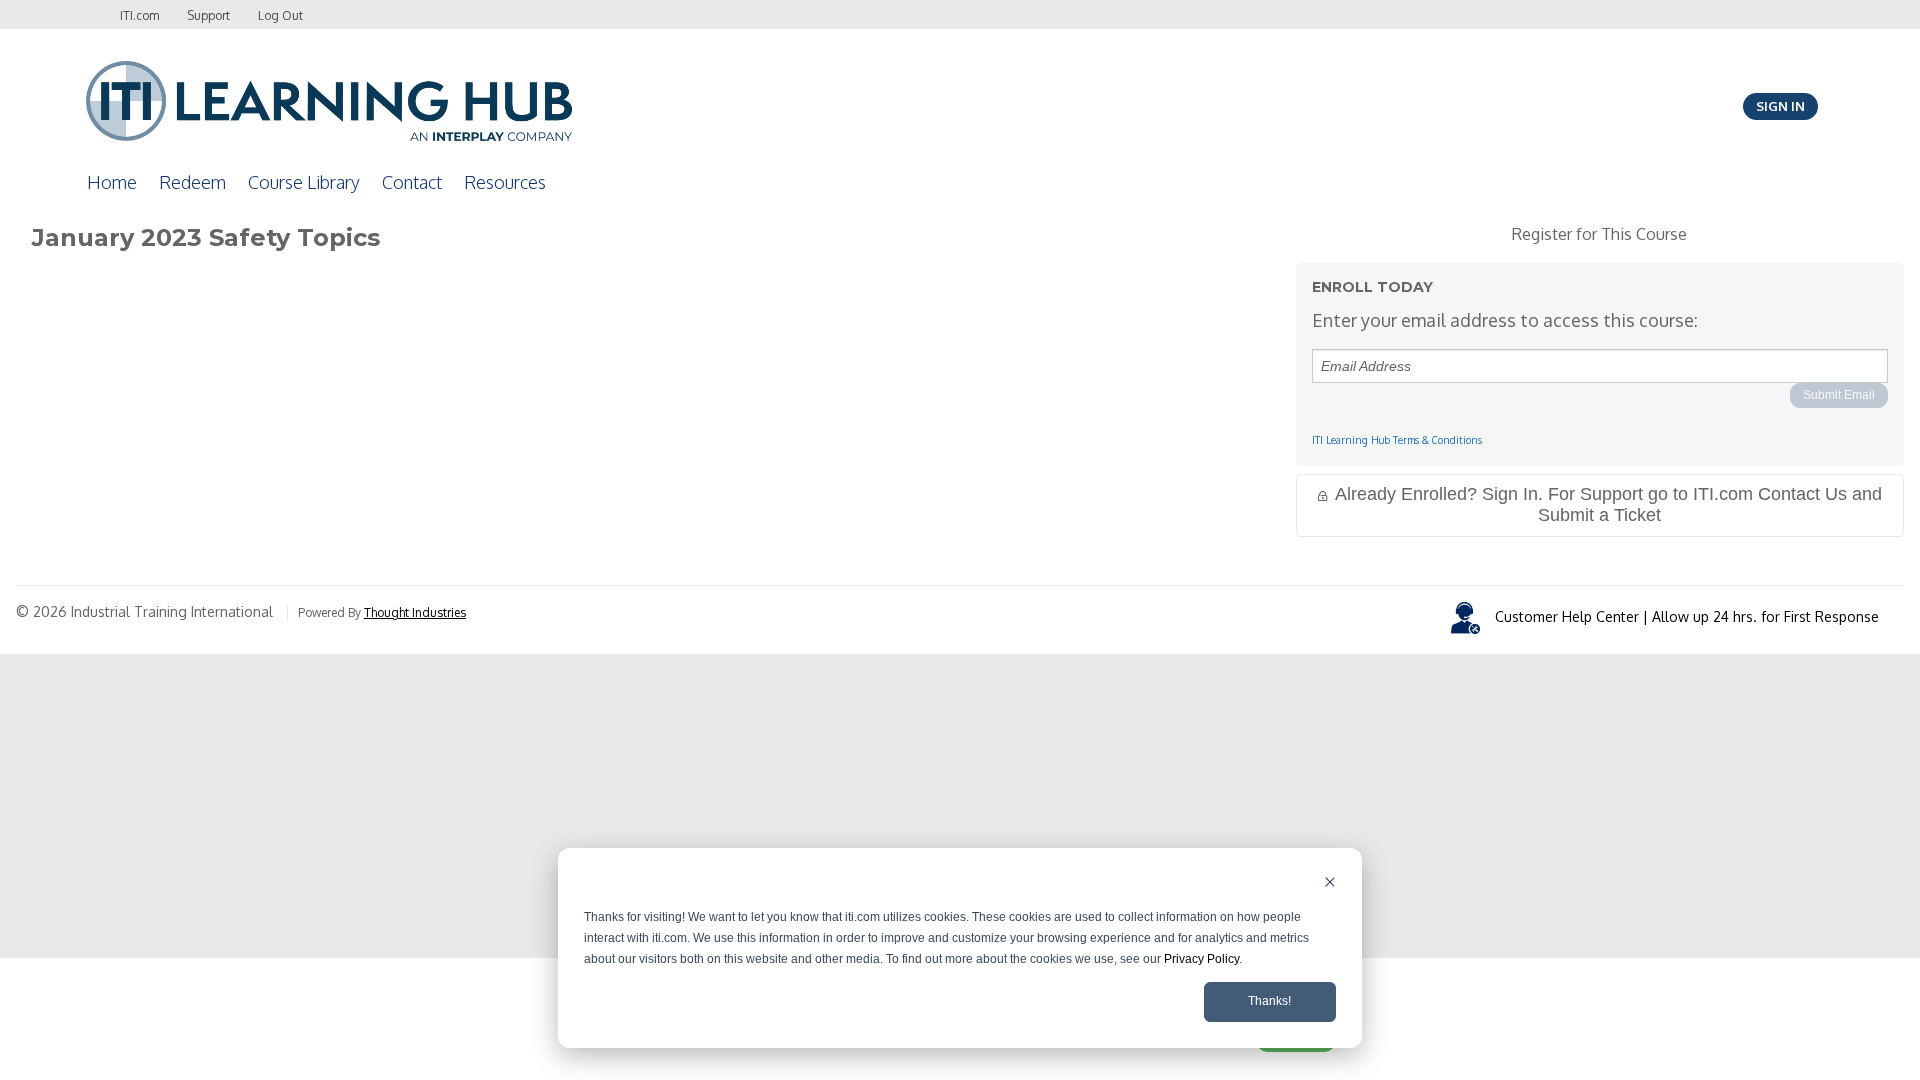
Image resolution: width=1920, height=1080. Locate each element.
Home (112, 182)
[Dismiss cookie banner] (1330, 884)
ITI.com (139, 15)
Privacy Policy (1201, 959)
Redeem (192, 182)
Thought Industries (415, 612)
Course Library (304, 182)
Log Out (280, 15)
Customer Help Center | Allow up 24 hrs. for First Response (1687, 616)
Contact (412, 182)
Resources (505, 182)
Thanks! (1269, 1001)
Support (208, 15)
